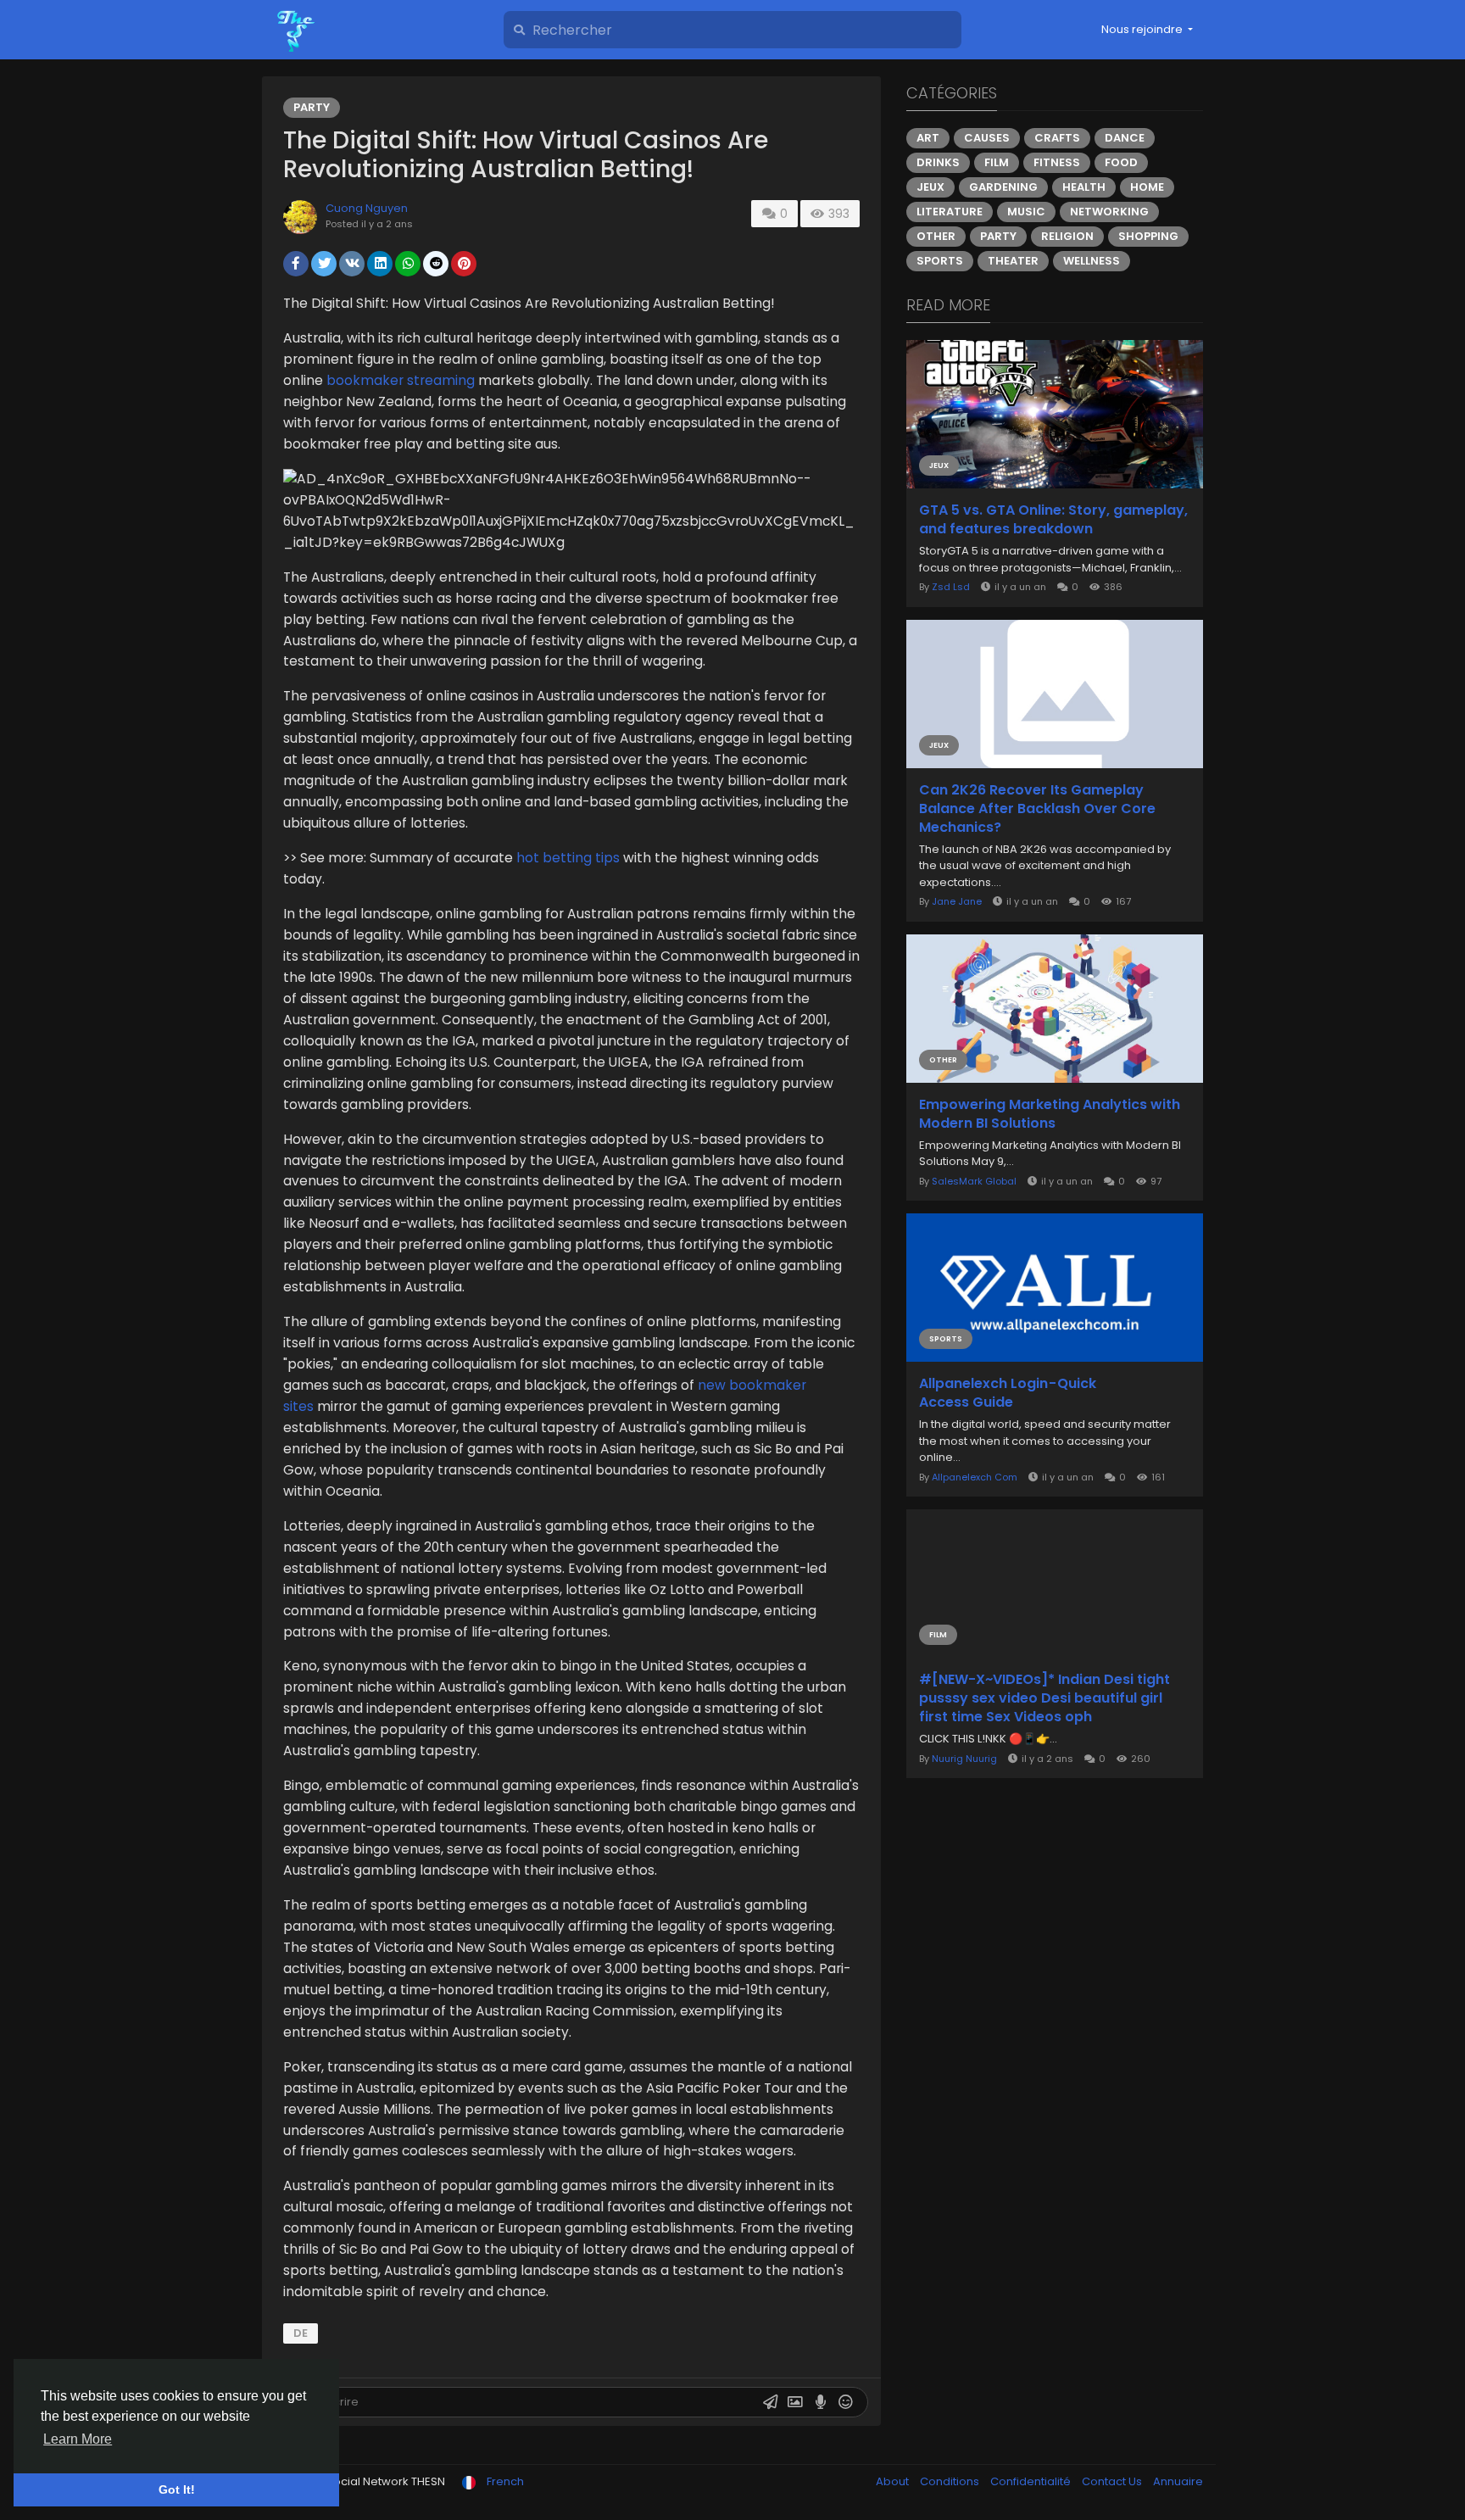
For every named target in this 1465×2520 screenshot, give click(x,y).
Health (1084, 187)
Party (312, 107)
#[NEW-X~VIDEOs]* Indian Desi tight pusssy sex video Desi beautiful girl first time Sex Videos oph (1044, 1698)
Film (997, 162)
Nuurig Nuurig (964, 1759)
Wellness (1092, 261)
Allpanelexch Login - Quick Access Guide (1008, 1393)
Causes (987, 138)
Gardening (1003, 187)
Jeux (930, 187)
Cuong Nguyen (367, 208)
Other (936, 236)
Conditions (951, 2481)
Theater (1013, 261)
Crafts (1057, 138)
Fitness (1057, 162)
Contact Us (1113, 2481)
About (894, 2481)
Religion (1067, 236)
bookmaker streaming (401, 380)
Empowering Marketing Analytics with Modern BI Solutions (1050, 1114)
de (301, 2333)
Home (1147, 187)
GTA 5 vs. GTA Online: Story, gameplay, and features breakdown (1053, 520)
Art (928, 138)
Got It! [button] (177, 2489)
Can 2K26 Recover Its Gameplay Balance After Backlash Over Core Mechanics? (1037, 809)
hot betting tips (568, 858)
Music (1026, 212)
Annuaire (1178, 2481)
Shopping (1148, 236)
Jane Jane (957, 901)
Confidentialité (1032, 2481)
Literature (950, 212)
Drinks (938, 162)
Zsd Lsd (951, 587)
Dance (1125, 138)
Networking (1109, 212)
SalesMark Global (974, 1181)
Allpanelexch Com (975, 1477)
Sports (940, 261)
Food (1121, 162)
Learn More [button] (78, 2439)
